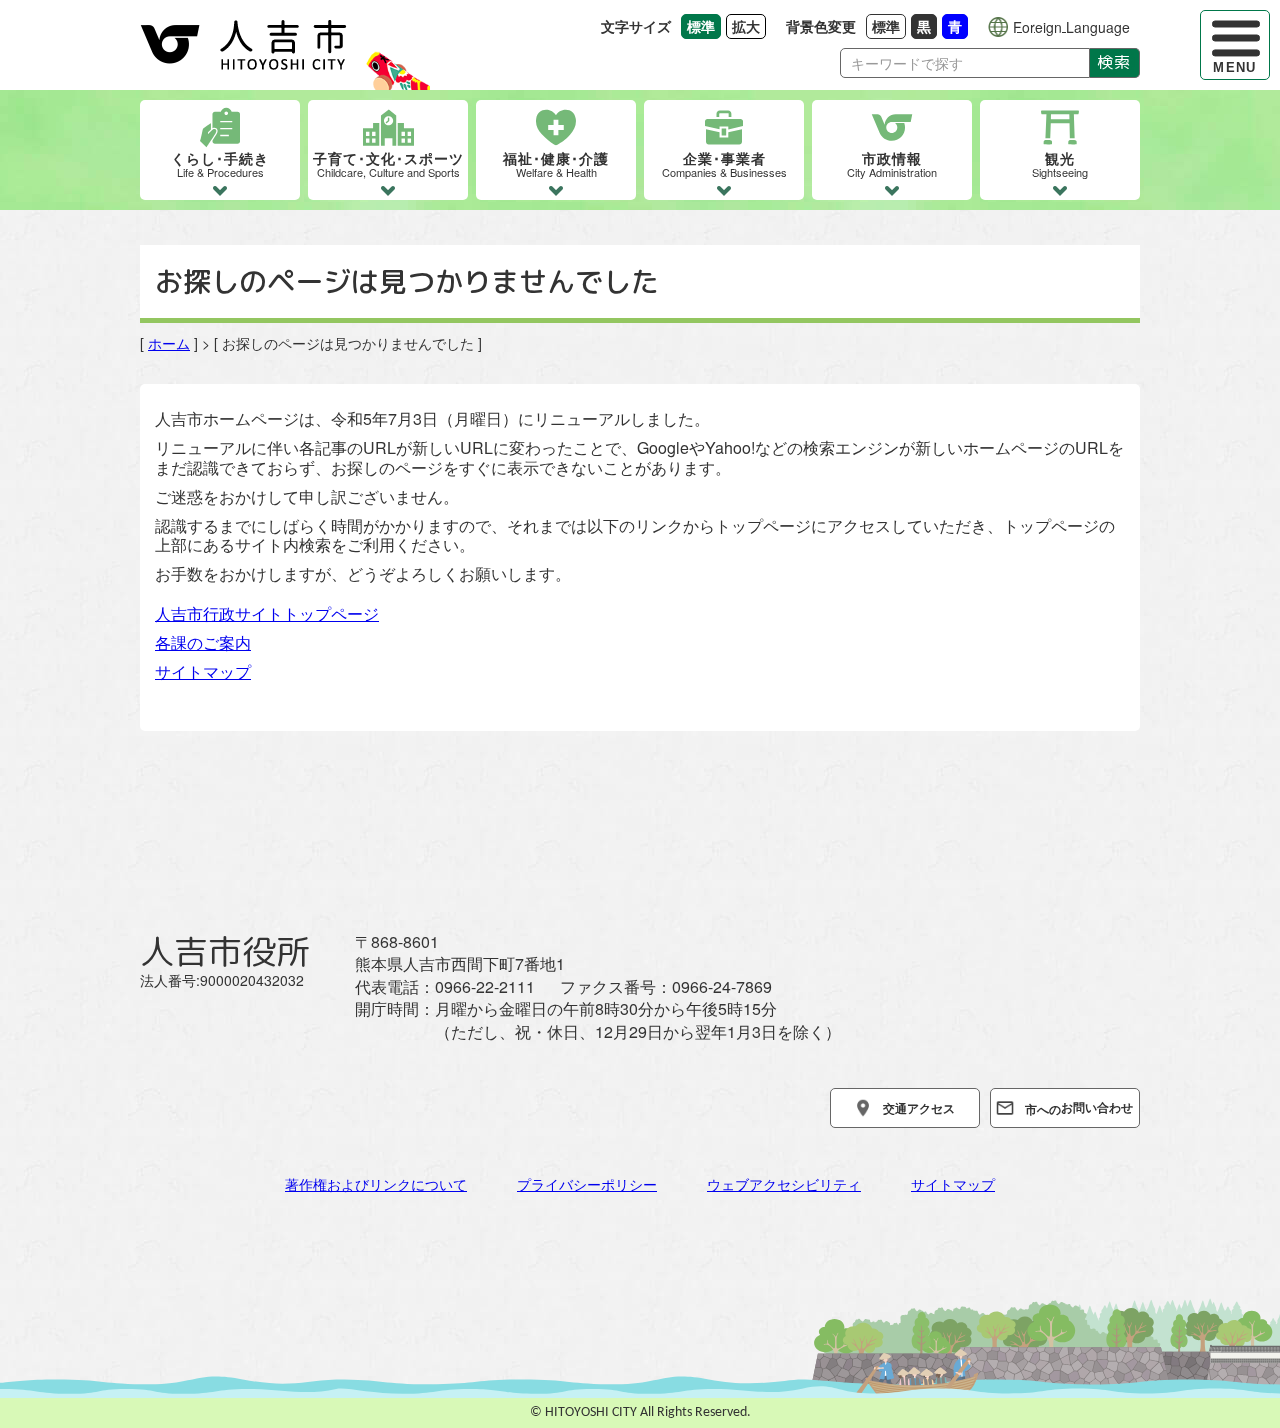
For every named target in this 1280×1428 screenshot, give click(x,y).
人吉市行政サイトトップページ (267, 613)
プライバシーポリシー (587, 1184)
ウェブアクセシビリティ (784, 1184)
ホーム (169, 343)
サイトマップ (203, 671)
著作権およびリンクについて (376, 1184)
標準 (889, 25)
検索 (1114, 62)
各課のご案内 (203, 642)
